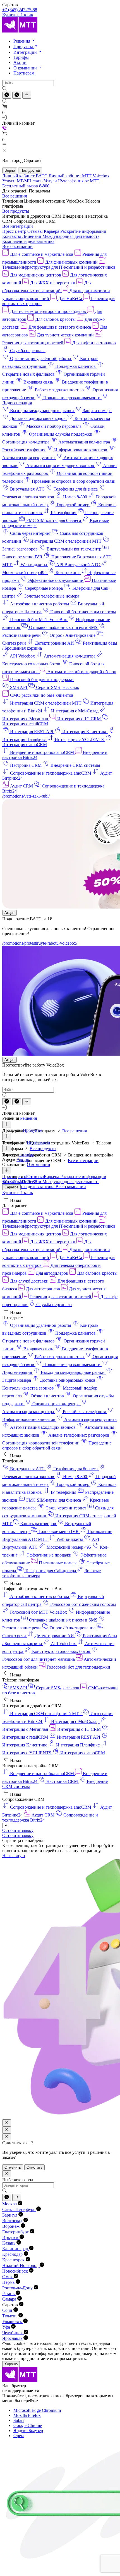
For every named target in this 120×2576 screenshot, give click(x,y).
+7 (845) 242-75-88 (20, 10)
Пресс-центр (15, 231)
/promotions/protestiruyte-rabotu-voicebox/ (40, 943)
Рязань (9, 2293)
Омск (8, 2277)
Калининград (16, 2249)
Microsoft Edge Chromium (37, 2410)
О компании (26, 68)
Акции (20, 62)
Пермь (9, 2282)
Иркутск (11, 2237)
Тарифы (21, 57)
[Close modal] (7, 2123)
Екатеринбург (16, 2232)
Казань (9, 2243)
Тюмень (10, 2316)
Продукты (24, 47)
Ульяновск (13, 2321)
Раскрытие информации (83, 231)
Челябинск (13, 2333)
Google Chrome (28, 2425)
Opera (19, 2436)
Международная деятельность (71, 236)
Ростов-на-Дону (18, 2288)
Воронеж (11, 2226)
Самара (10, 2299)
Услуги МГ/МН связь (22, 181)
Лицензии (32, 236)
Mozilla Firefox (27, 2415)
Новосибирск (16, 2271)
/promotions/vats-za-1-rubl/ (26, 796)
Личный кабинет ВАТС (25, 176)
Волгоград (13, 2221)
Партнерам (24, 73)
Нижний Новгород (21, 2265)
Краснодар (13, 2254)
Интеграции (26, 52)
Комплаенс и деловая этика (28, 241)
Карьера (52, 231)
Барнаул (10, 2215)
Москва (10, 2204)
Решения (22, 41)
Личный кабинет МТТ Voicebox (79, 176)
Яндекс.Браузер (28, 2430)
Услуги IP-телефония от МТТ (71, 181)
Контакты (12, 236)
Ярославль (13, 2338)
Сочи (8, 2310)
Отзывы (36, 231)
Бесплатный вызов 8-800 (26, 186)
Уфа (7, 2327)
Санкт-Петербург (19, 2209)
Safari (19, 2420)
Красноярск (14, 2260)
